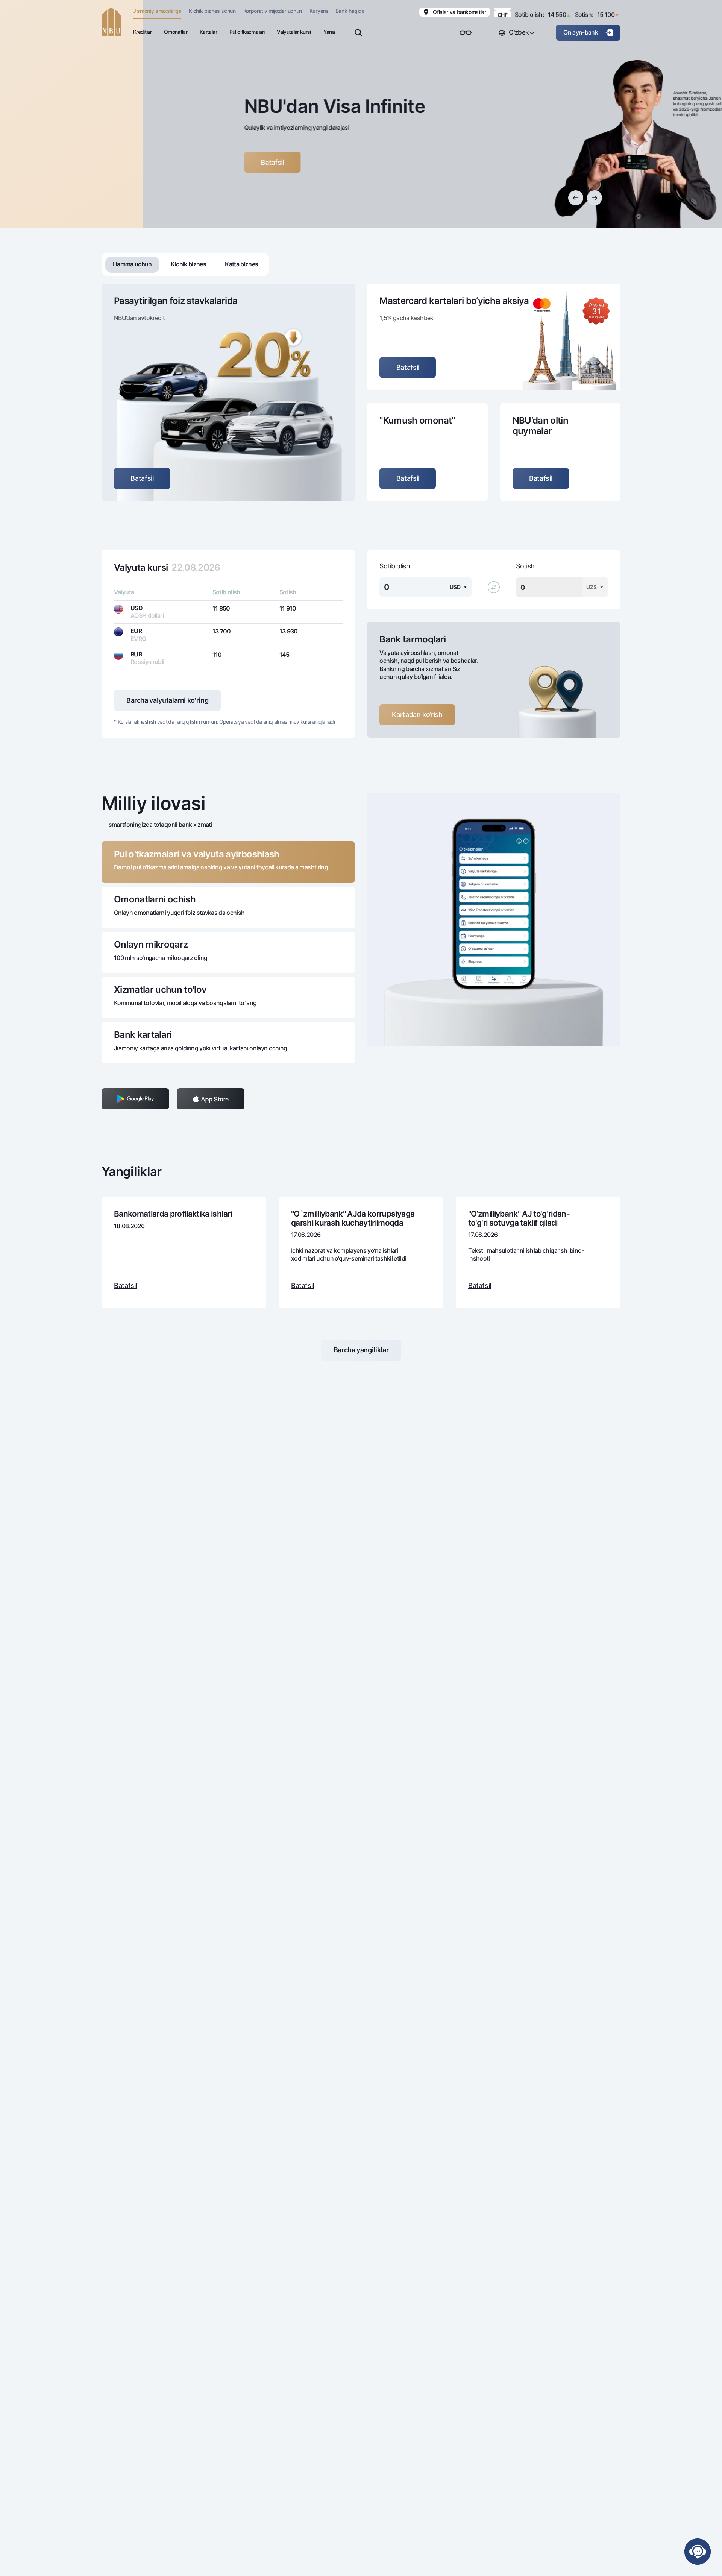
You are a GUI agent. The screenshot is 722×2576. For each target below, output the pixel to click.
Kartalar (208, 32)
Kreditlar (142, 32)
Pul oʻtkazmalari (247, 32)
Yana (329, 32)
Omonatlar (176, 32)
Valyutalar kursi (294, 32)
